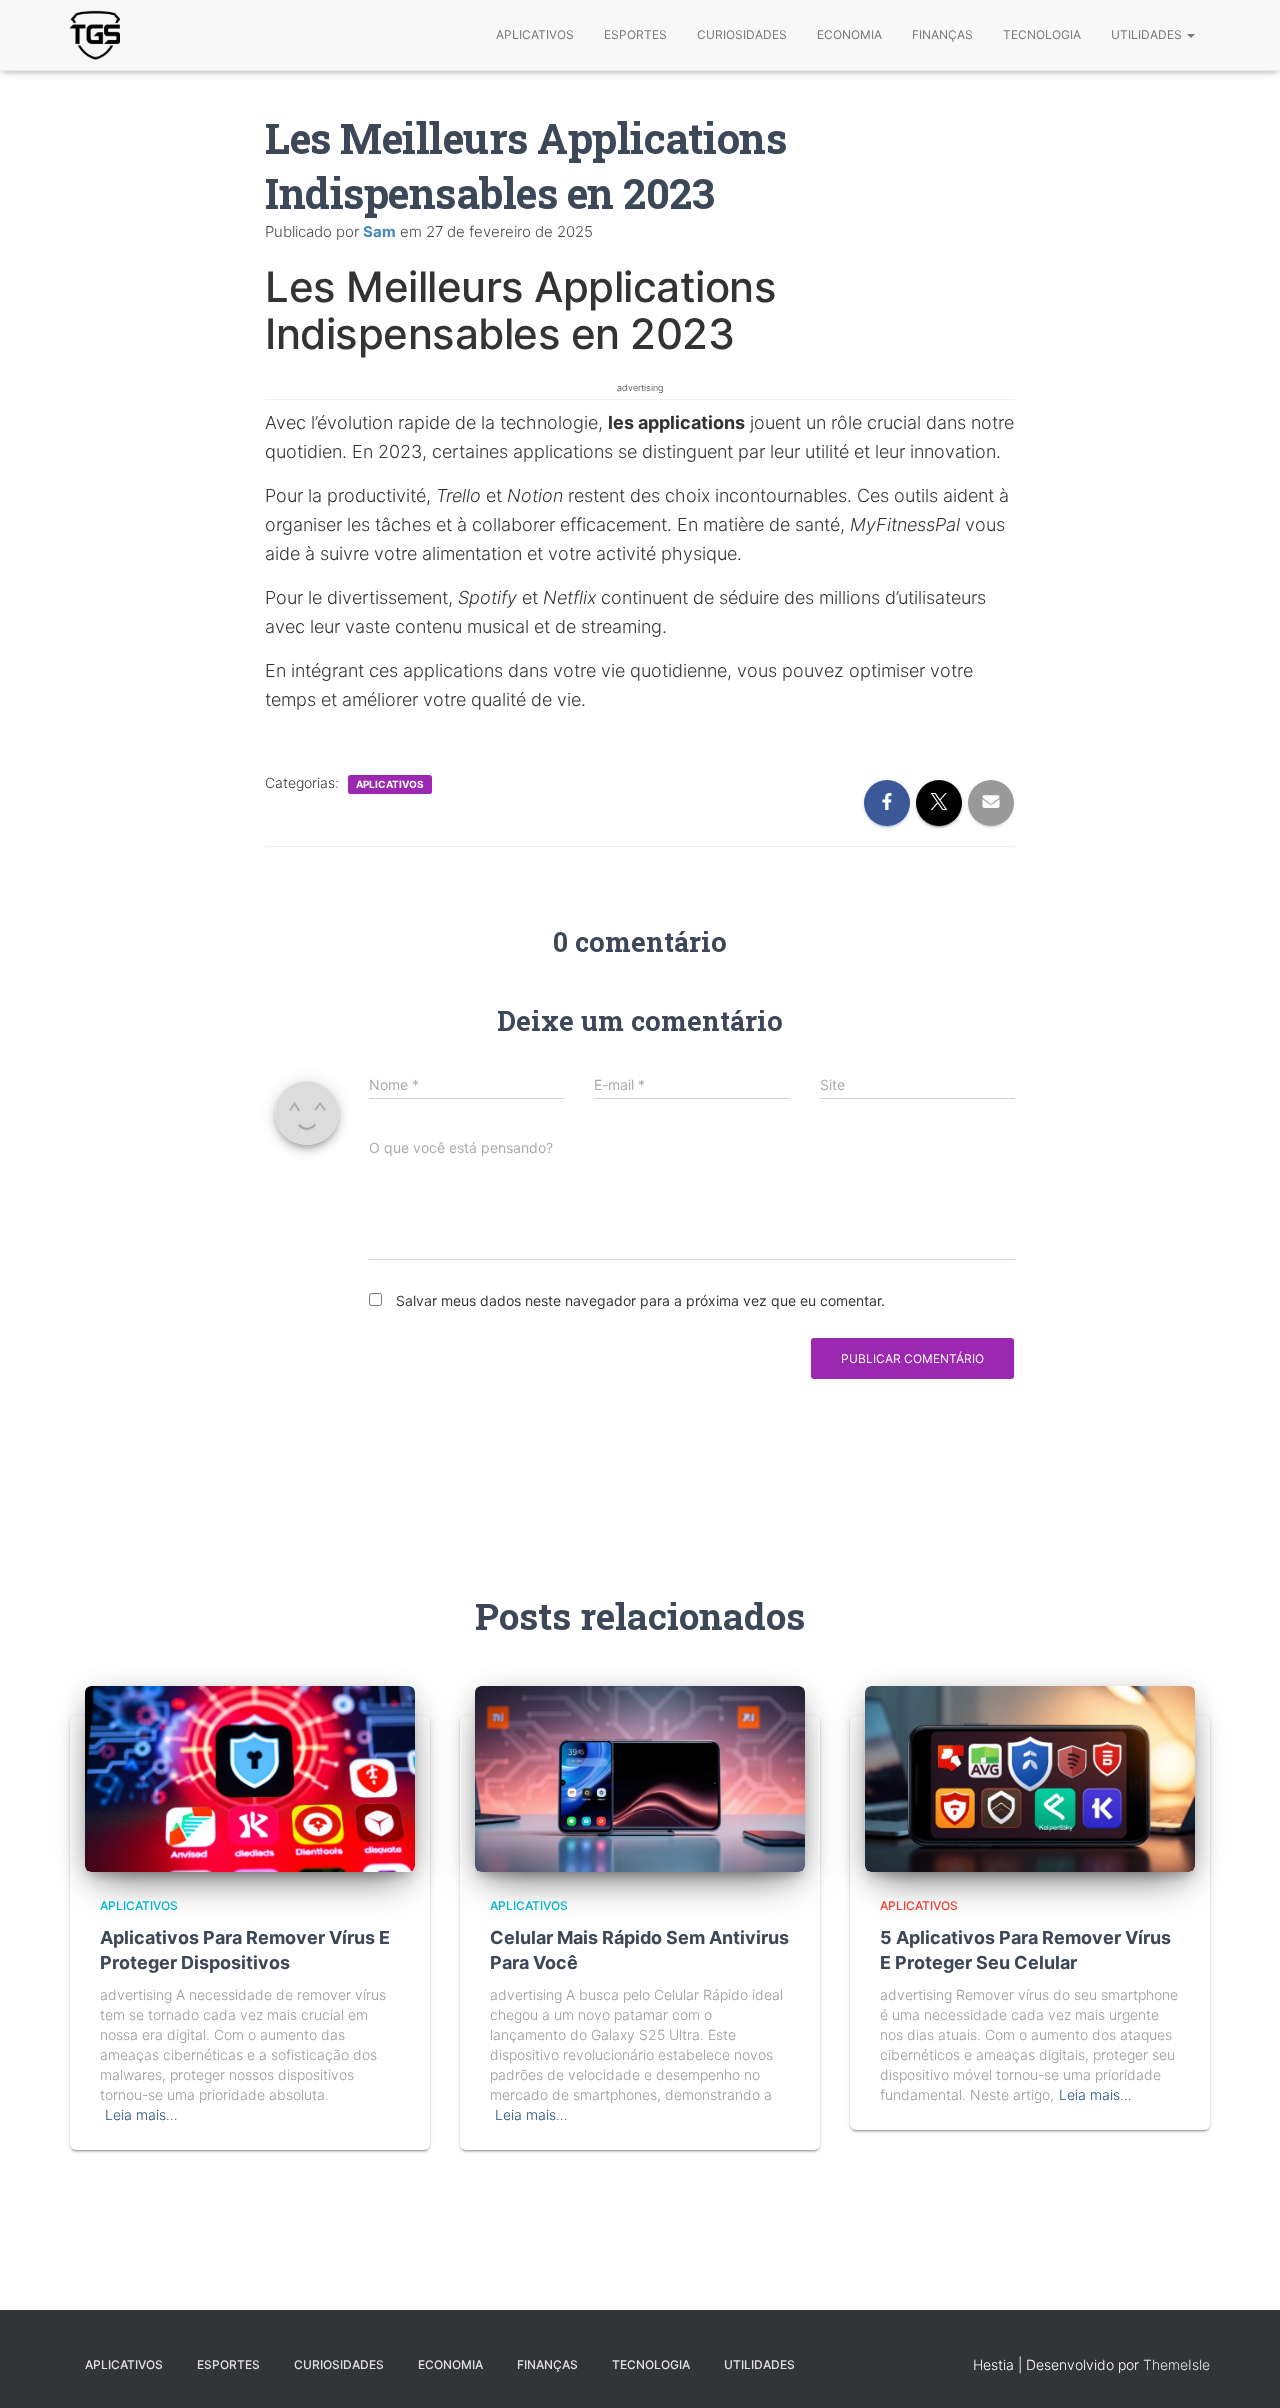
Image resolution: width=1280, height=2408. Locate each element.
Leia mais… (141, 2114)
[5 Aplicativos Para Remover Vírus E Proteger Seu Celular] (1030, 1777)
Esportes (635, 34)
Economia (849, 34)
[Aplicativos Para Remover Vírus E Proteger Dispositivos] (250, 1777)
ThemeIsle (1176, 2364)
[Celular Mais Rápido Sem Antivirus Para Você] (640, 1777)
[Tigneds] (95, 35)
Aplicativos (535, 34)
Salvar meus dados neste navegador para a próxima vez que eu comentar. (640, 1300)
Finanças (942, 34)
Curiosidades (742, 34)
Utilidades (1148, 34)
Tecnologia (1042, 34)
